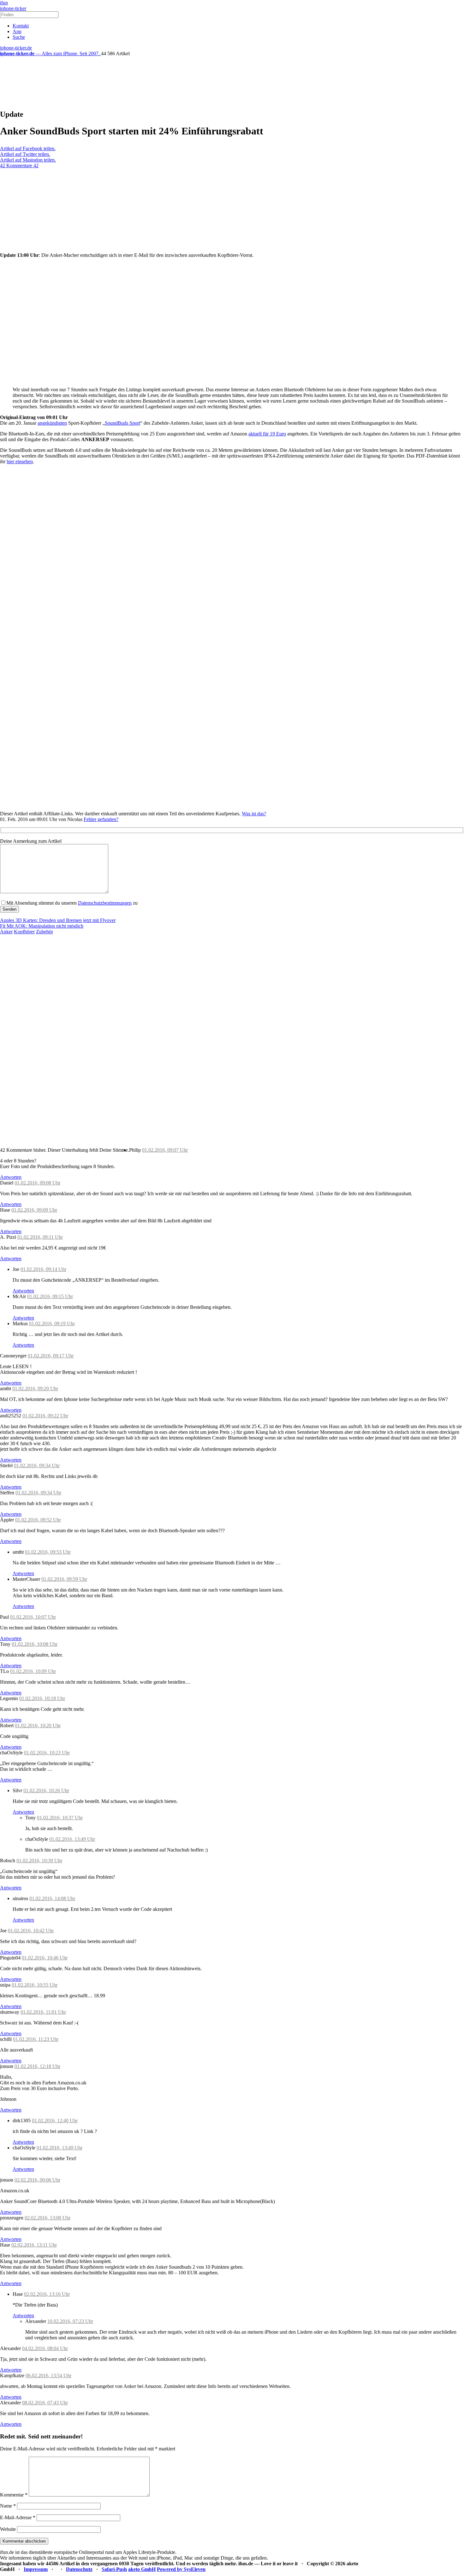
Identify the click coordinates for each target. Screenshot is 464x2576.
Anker (6, 932)
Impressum (36, 2569)
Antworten (11, 1177)
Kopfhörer (24, 932)
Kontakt (21, 26)
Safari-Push (114, 2569)
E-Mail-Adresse (18, 2517)
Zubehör (45, 932)
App (17, 31)
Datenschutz (79, 2569)
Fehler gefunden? (101, 819)
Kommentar (14, 2495)
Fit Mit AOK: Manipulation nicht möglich (42, 926)
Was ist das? (254, 814)
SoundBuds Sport (122, 423)
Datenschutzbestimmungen (105, 903)
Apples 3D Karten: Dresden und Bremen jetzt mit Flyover (58, 920)
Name (8, 2506)
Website (8, 2529)
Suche (19, 37)
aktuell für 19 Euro (267, 434)
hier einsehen (20, 461)
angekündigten (52, 423)
